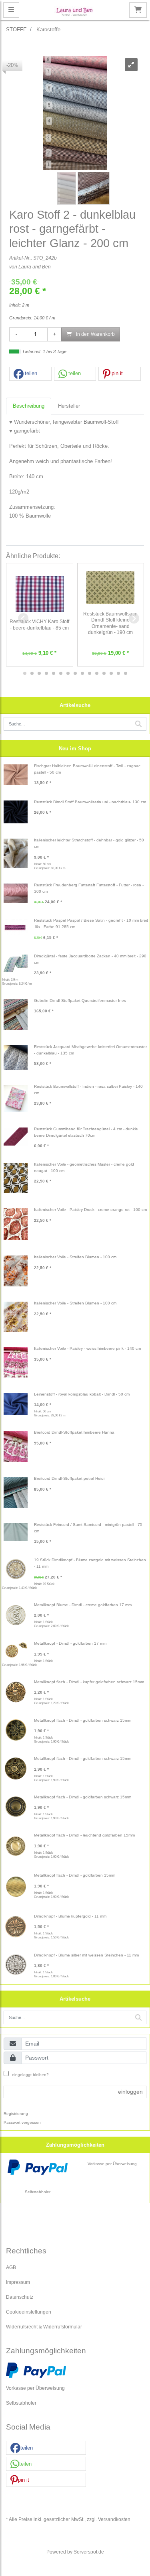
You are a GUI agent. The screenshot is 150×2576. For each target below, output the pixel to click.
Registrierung (16, 2114)
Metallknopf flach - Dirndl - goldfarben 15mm (75, 1875)
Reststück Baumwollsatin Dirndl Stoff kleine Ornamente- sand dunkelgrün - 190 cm (110, 623)
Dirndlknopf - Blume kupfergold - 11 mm (70, 1916)
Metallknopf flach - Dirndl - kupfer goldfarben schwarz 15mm (89, 1682)
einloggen (130, 2092)
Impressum (18, 2282)
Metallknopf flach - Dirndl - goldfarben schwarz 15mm (83, 1720)
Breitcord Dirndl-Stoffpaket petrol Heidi (69, 1478)
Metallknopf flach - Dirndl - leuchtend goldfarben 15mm (84, 1835)
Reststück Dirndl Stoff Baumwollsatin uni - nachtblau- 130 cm (90, 802)
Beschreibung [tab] (29, 406)
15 (126, 673)
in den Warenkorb (95, 334)
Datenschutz (20, 2297)
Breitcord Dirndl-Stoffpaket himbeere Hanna (74, 1432)
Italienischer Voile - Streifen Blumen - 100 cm (75, 1257)
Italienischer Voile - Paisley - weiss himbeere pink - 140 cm (87, 1348)
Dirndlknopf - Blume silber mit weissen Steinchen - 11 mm (86, 1955)
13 (111, 673)
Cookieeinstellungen (29, 2312)
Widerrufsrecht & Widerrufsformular (44, 2327)
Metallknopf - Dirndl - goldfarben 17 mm (70, 1643)
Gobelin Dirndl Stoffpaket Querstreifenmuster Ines (80, 1001)
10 (90, 673)
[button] (30, 374)
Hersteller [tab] (69, 406)
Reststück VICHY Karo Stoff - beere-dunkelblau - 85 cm (39, 625)
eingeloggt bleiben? (30, 2075)
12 (104, 673)
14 (118, 673)
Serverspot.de (89, 2552)
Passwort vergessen (22, 2122)
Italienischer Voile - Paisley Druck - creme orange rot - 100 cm (90, 1210)
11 (97, 673)
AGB (11, 2267)
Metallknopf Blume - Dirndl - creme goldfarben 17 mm (83, 1605)
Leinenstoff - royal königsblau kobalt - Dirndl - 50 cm (82, 1394)
